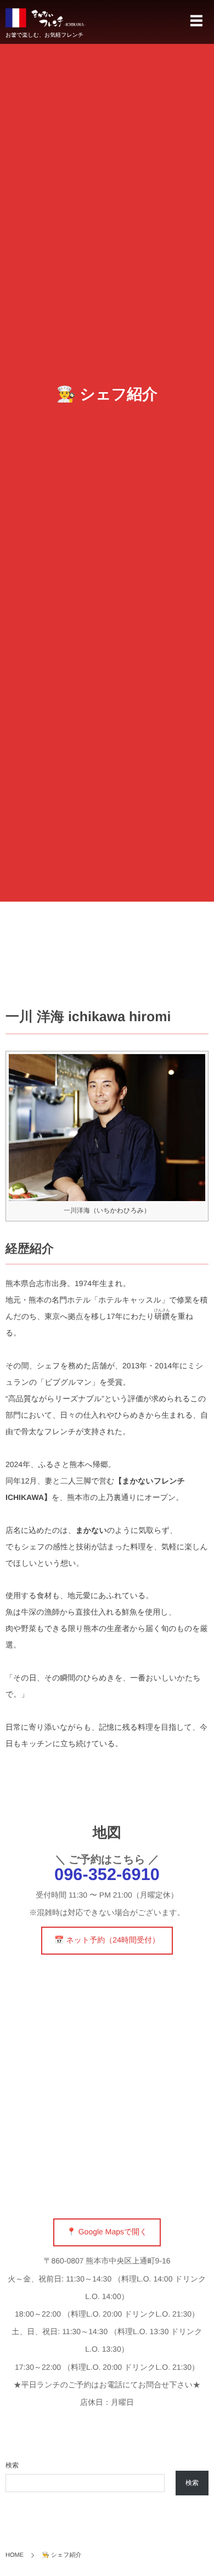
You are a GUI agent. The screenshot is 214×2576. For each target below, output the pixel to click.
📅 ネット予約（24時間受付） (107, 1940)
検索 (12, 2465)
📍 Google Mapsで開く (107, 2232)
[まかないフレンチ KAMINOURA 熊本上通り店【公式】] (46, 18)
